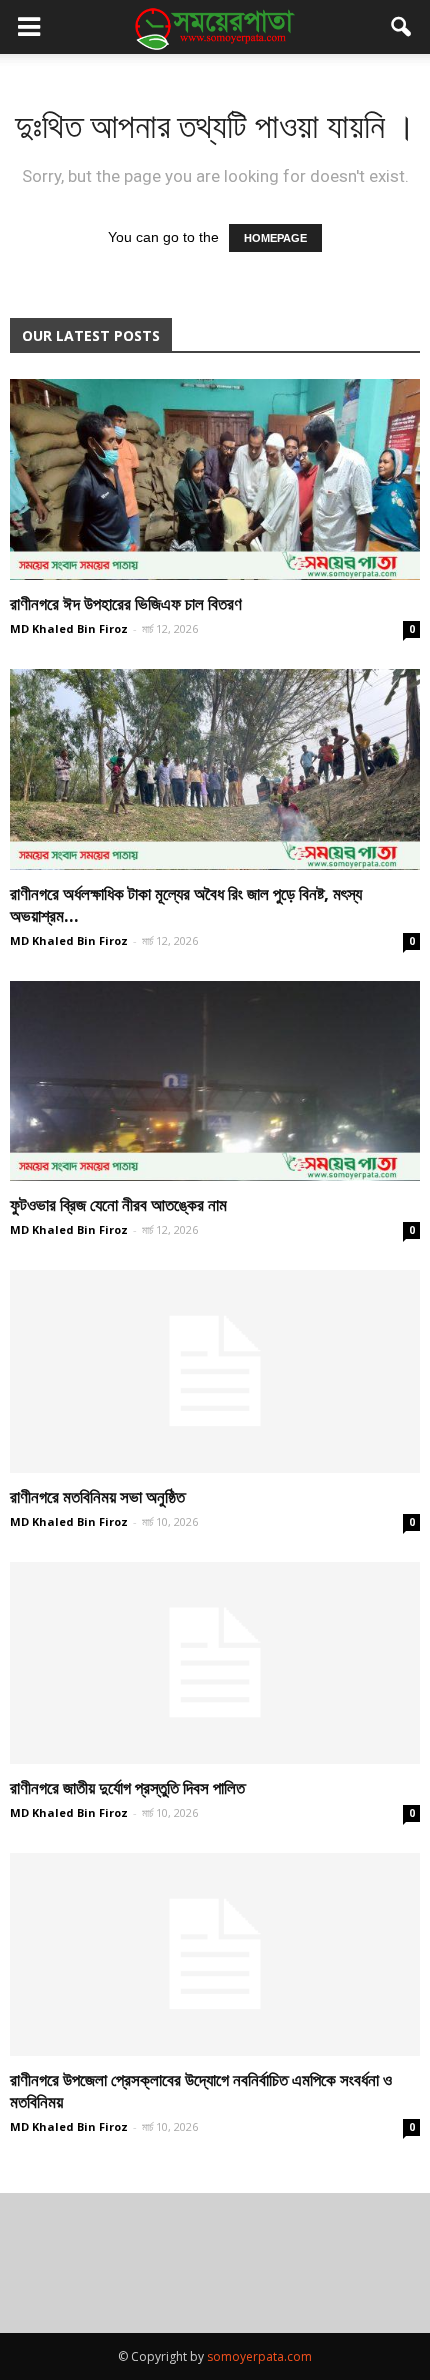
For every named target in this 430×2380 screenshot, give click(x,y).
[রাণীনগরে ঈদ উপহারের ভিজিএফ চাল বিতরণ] (215, 479)
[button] (402, 27)
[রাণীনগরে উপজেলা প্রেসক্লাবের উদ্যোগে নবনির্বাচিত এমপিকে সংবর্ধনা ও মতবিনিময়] (215, 1954)
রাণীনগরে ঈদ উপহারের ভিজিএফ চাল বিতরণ (126, 603)
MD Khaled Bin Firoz (69, 628)
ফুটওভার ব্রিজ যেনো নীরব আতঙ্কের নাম (118, 1204)
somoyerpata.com (259, 2356)
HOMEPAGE (275, 238)
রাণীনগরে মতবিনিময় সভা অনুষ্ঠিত (97, 1496)
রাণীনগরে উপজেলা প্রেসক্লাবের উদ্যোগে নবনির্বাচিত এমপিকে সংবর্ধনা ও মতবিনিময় (201, 2090)
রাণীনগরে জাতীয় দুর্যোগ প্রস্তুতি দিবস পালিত (127, 1787)
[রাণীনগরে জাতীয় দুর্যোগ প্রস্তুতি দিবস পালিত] (215, 1663)
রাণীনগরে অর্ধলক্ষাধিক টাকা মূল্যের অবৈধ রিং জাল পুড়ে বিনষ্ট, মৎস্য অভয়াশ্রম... (186, 904)
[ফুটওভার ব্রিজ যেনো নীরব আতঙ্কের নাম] (215, 1081)
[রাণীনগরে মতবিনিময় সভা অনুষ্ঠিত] (215, 1371)
